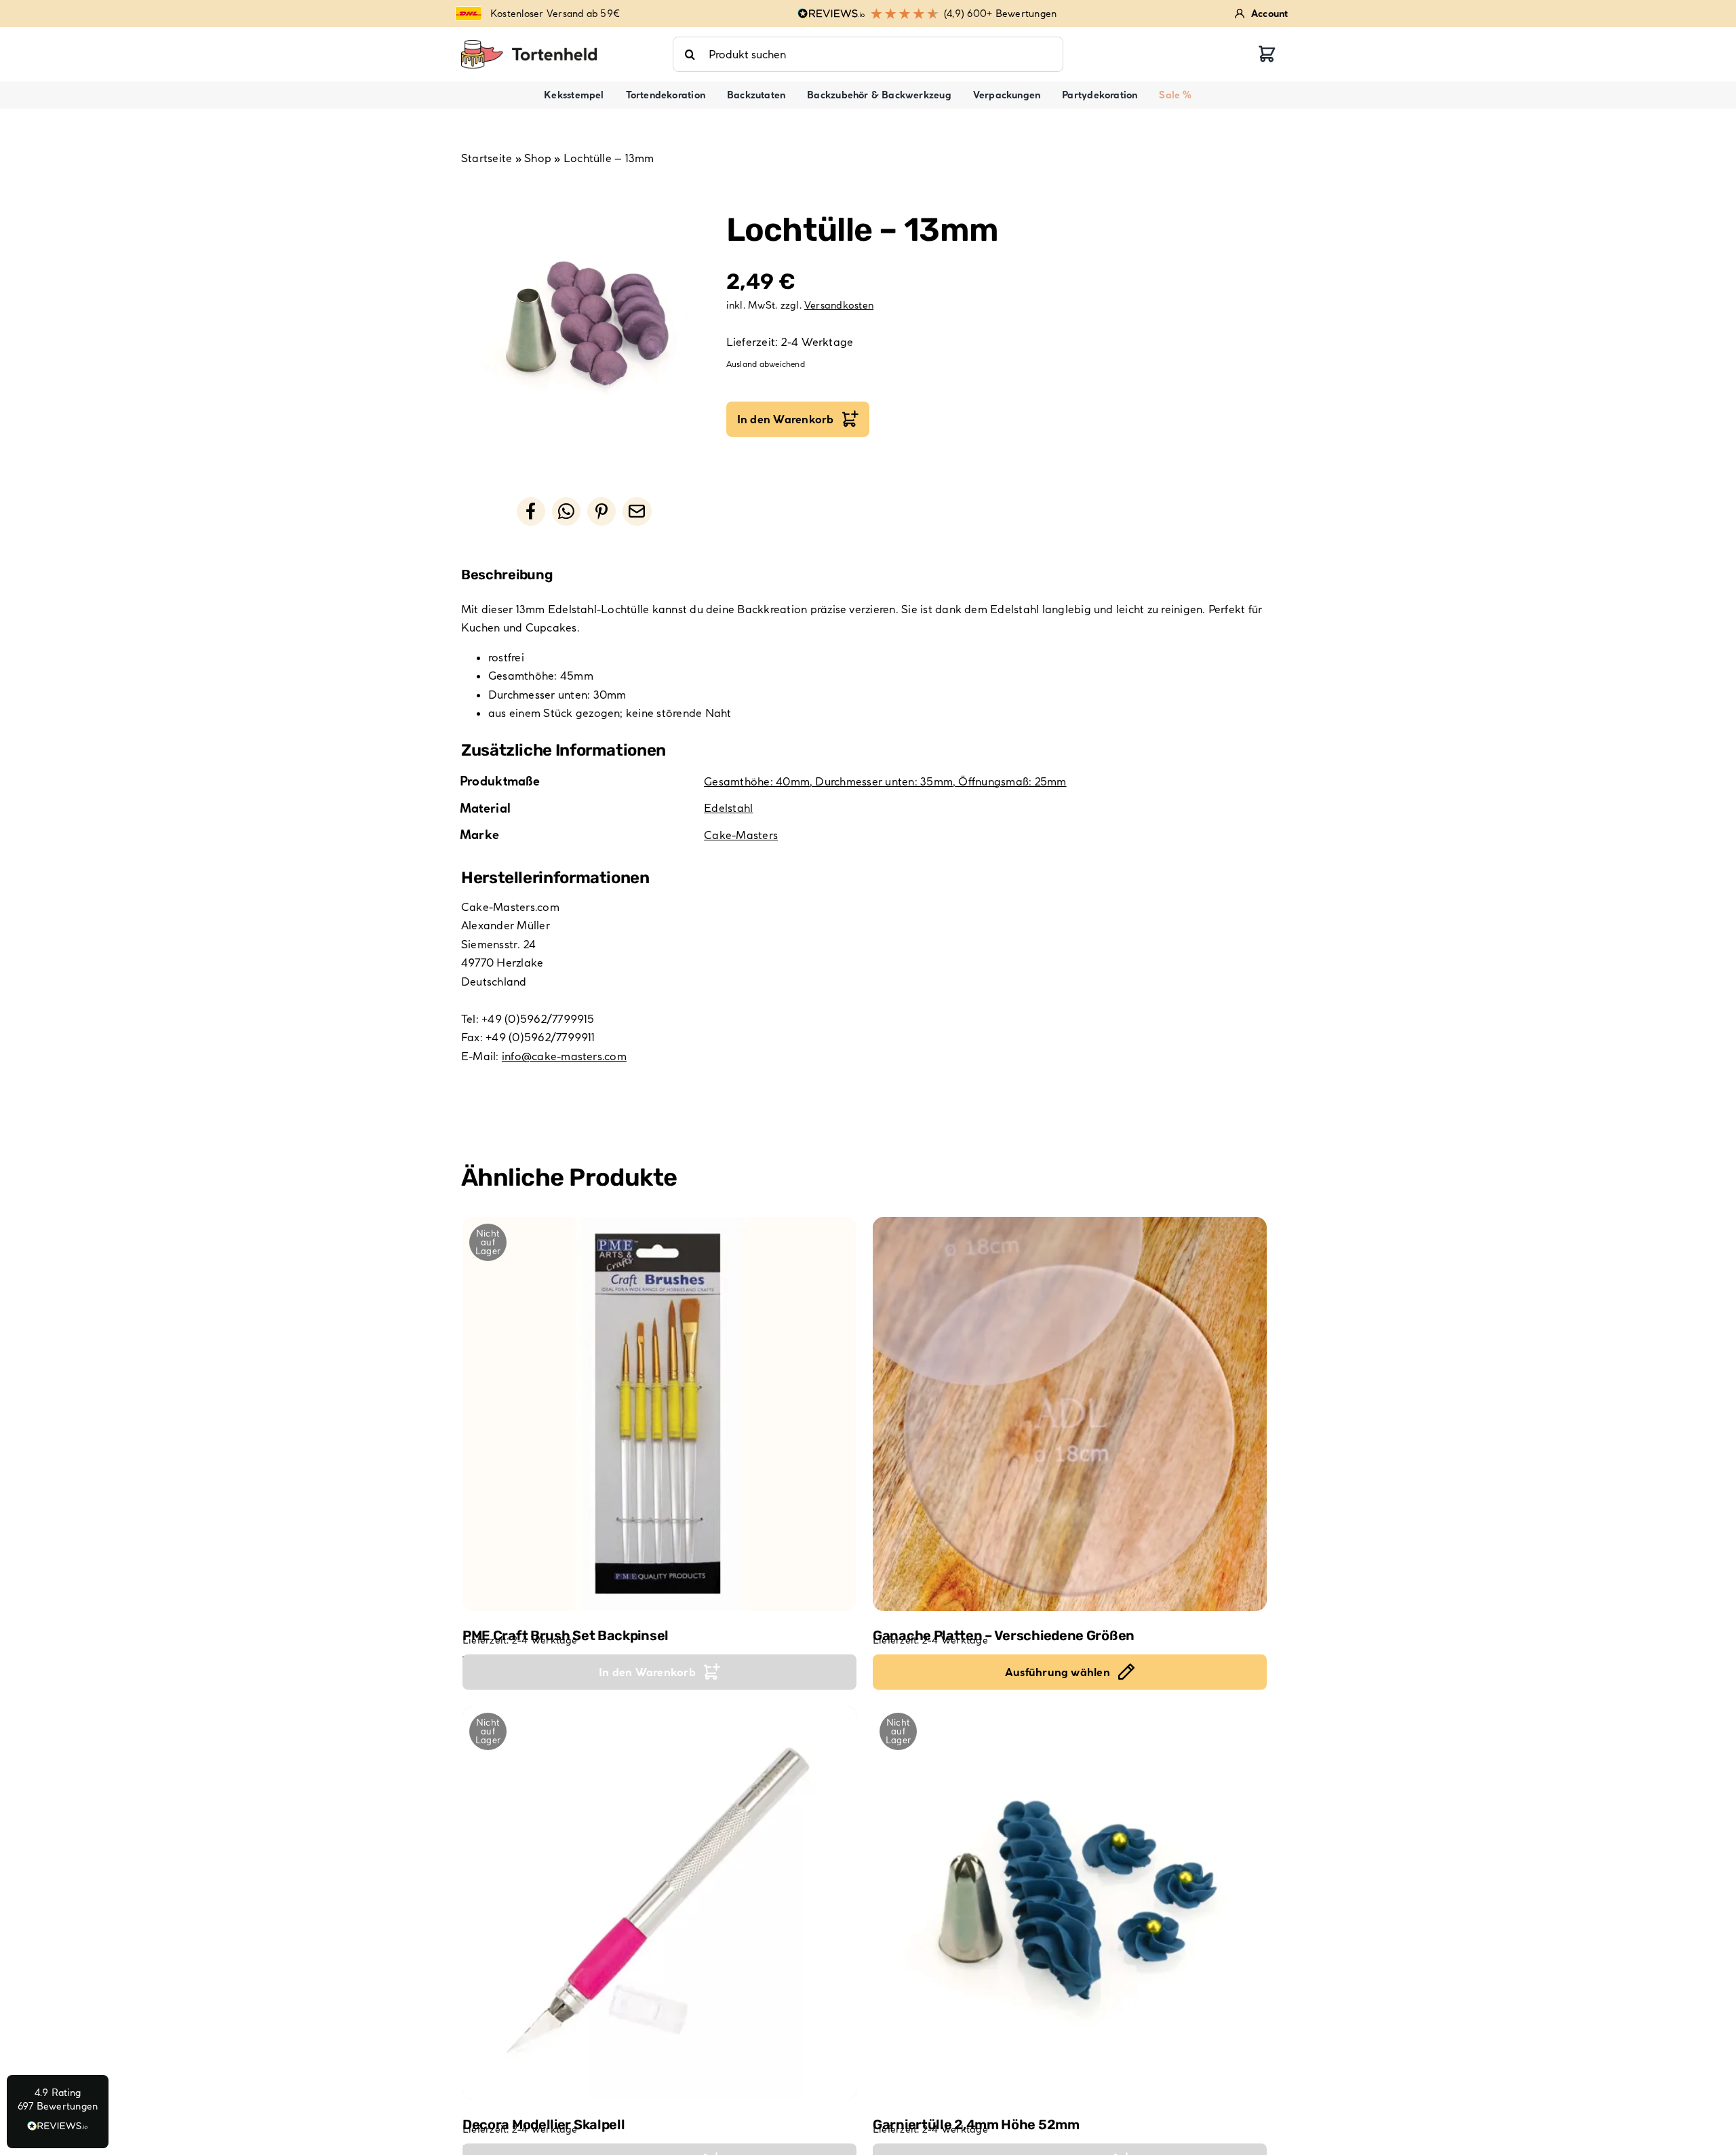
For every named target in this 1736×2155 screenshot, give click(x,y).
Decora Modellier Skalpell (544, 2124)
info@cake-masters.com (564, 1056)
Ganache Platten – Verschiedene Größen (1004, 1635)
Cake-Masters (741, 835)
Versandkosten (839, 305)
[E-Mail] (637, 511)
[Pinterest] (601, 511)
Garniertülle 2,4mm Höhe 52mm (976, 2124)
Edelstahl (728, 808)
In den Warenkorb (786, 419)
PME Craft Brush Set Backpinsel (566, 1635)
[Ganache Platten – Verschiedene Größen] (1070, 1414)
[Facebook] (531, 511)
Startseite (487, 158)
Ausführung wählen (1058, 1672)
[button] (58, 2112)
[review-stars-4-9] (529, 45)
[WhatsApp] (566, 511)
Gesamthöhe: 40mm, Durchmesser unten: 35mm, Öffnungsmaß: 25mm (885, 781)
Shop (538, 158)
